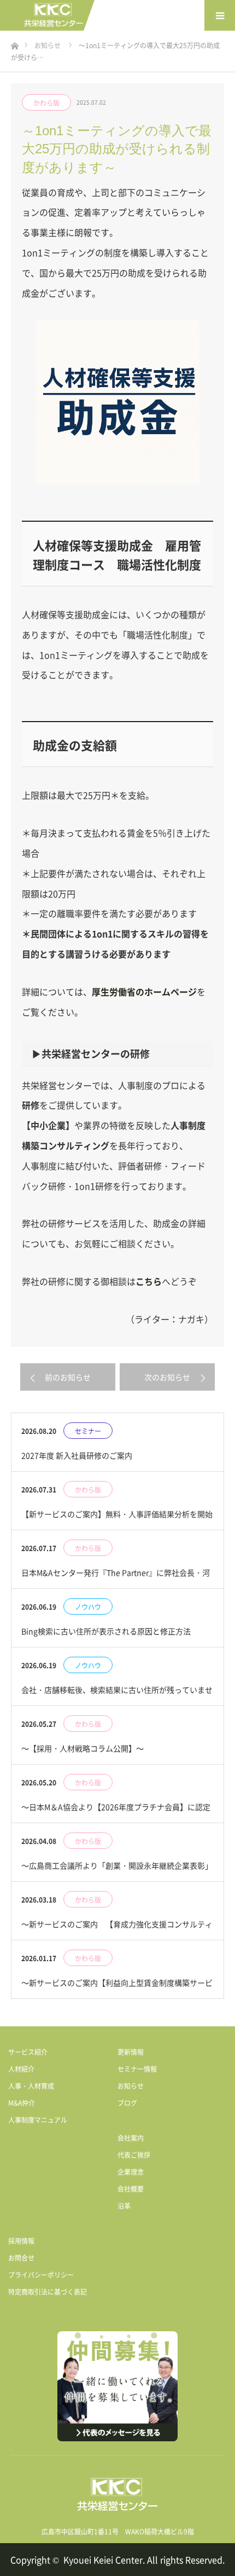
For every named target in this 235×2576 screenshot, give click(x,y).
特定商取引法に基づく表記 (48, 2292)
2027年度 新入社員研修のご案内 (77, 1455)
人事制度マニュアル (38, 2120)
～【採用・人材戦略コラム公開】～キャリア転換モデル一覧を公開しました (90, 1753)
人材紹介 (21, 2069)
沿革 (124, 2206)
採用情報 (21, 2241)
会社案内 (131, 2138)
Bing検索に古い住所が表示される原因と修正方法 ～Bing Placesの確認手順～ (110, 1636)
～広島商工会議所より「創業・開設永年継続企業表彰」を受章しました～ (117, 1871)
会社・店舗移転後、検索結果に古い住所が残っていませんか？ (117, 1695)
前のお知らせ (68, 1377)
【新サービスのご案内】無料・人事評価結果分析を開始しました (117, 1519)
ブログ (127, 2103)
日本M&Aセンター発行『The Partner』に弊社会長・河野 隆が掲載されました (116, 1578)
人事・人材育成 (31, 2086)
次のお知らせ (167, 1377)
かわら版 (46, 103)
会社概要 (131, 2189)
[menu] (220, 15)
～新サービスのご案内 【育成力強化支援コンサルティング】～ (117, 1929)
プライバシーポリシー (41, 2275)
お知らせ (131, 2086)
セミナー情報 (137, 2069)
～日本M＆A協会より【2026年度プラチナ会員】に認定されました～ (116, 1812)
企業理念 (131, 2172)
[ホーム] (14, 43)
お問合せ (21, 2258)
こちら (149, 1281)
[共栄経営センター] (54, 16)
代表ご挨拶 (134, 2155)
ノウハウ (88, 1607)
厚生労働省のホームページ (144, 992)
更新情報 (131, 2052)
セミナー (88, 1431)
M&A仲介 (22, 2103)
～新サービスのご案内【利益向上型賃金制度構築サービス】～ (117, 1988)
